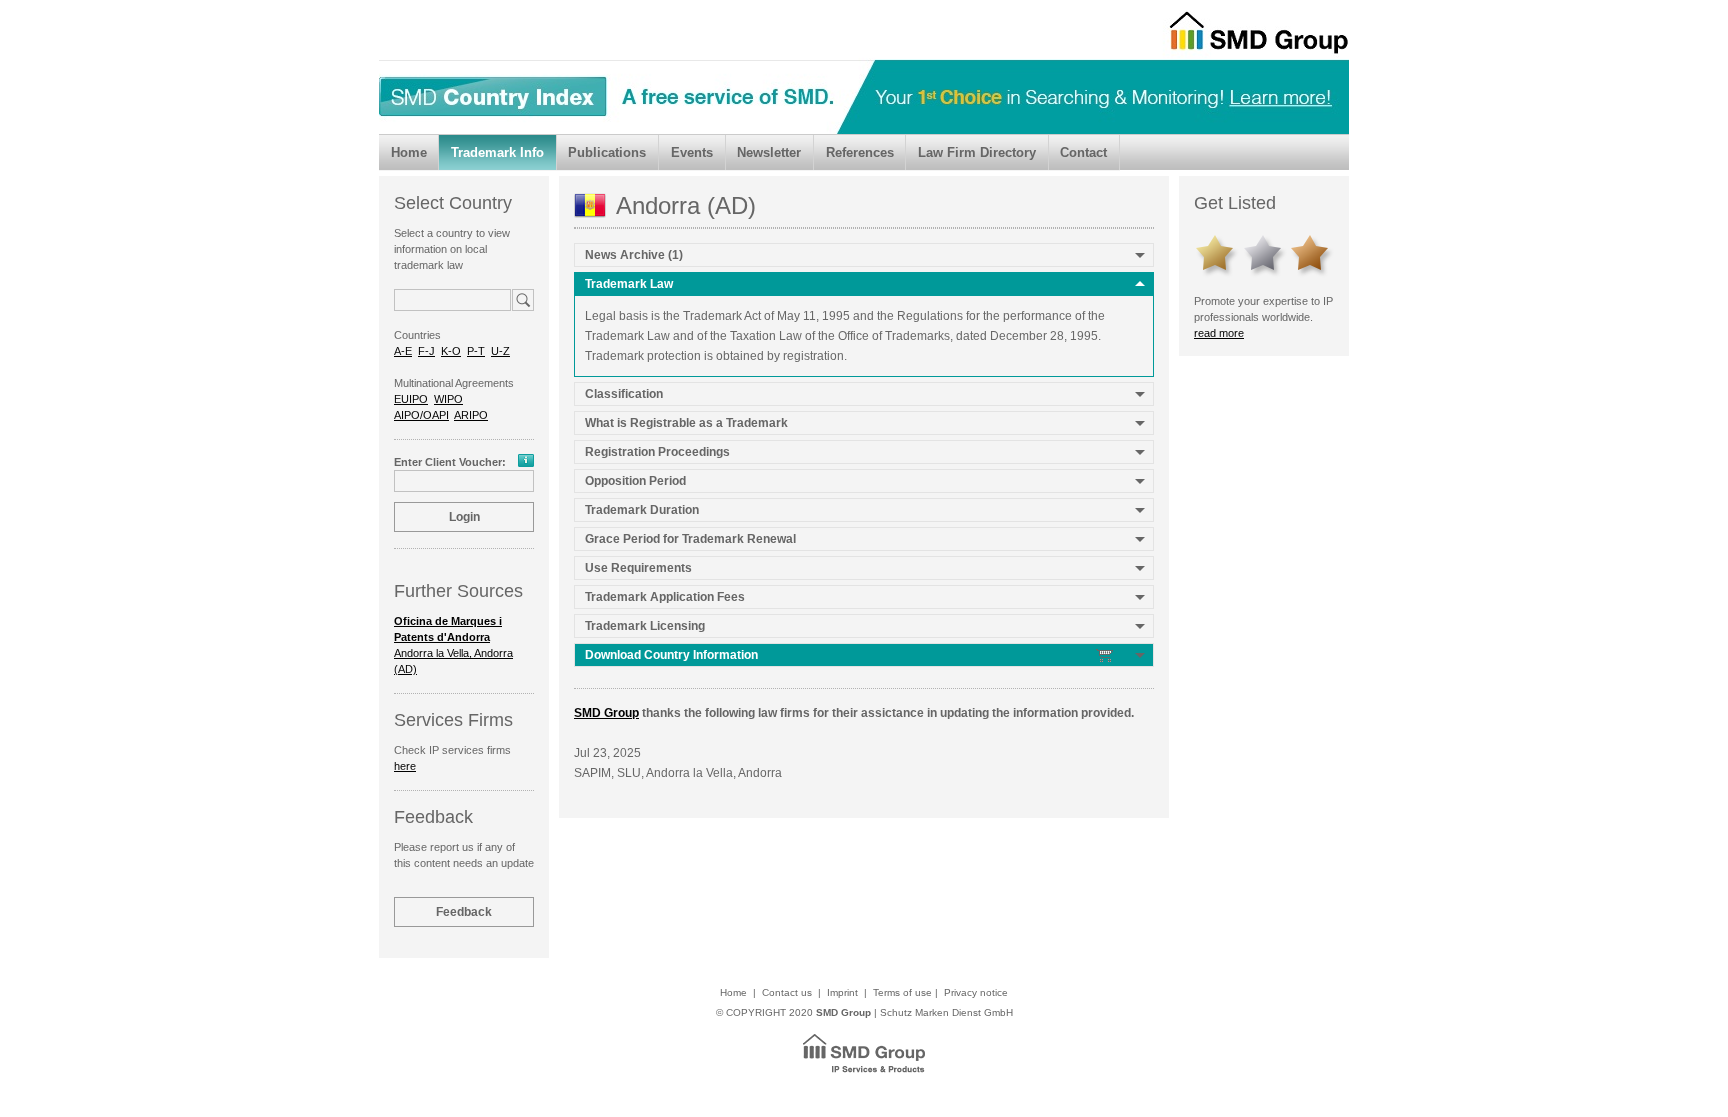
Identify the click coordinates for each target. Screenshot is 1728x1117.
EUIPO (411, 399)
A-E (403, 351)
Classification (624, 394)
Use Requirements (638, 568)
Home (409, 152)
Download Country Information (673, 655)
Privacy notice (976, 992)
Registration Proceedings (657, 452)
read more (1219, 333)
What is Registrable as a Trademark (686, 423)
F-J (426, 351)
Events (692, 152)
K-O (451, 351)
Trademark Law (629, 284)
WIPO (448, 399)
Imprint (842, 992)
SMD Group (606, 713)
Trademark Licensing (645, 626)
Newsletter (769, 152)
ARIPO (471, 415)
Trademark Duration (642, 510)
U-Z (500, 351)
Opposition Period (635, 481)
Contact (1083, 152)
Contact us (787, 992)
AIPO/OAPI (421, 415)
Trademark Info (497, 152)
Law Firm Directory (977, 152)
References (860, 152)
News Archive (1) (634, 255)
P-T (476, 351)
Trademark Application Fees (665, 597)
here (405, 766)
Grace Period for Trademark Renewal (690, 539)
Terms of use (902, 992)
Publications (607, 152)
